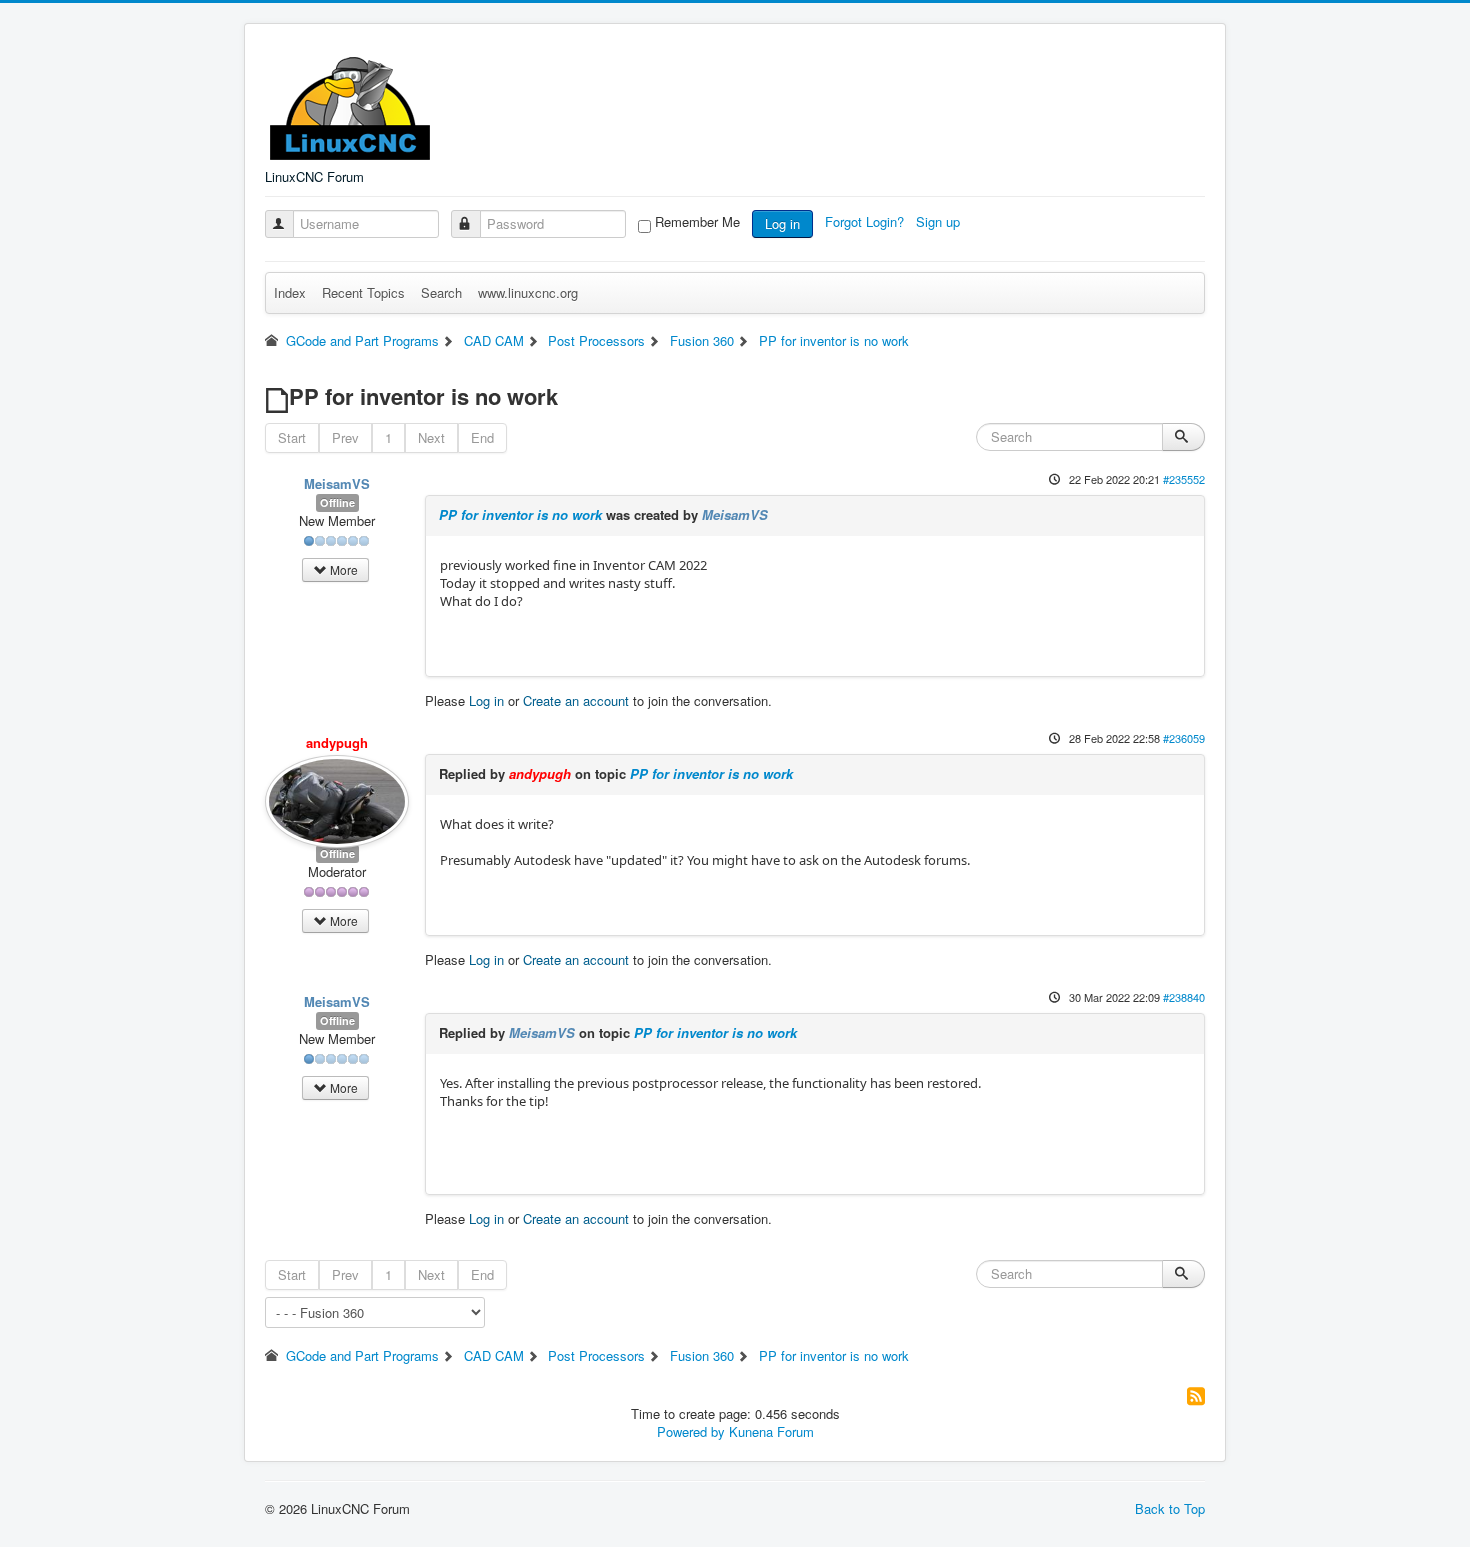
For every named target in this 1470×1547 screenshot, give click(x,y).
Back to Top (1170, 1508)
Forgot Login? (866, 221)
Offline (337, 502)
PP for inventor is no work (520, 514)
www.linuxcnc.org (528, 292)
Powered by (691, 1431)
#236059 (1184, 738)
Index (290, 292)
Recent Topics (363, 292)
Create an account (576, 700)
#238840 (1184, 997)
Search (441, 292)
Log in (782, 223)
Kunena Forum (771, 1431)
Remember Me (697, 222)
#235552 (1184, 479)
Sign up (940, 221)
